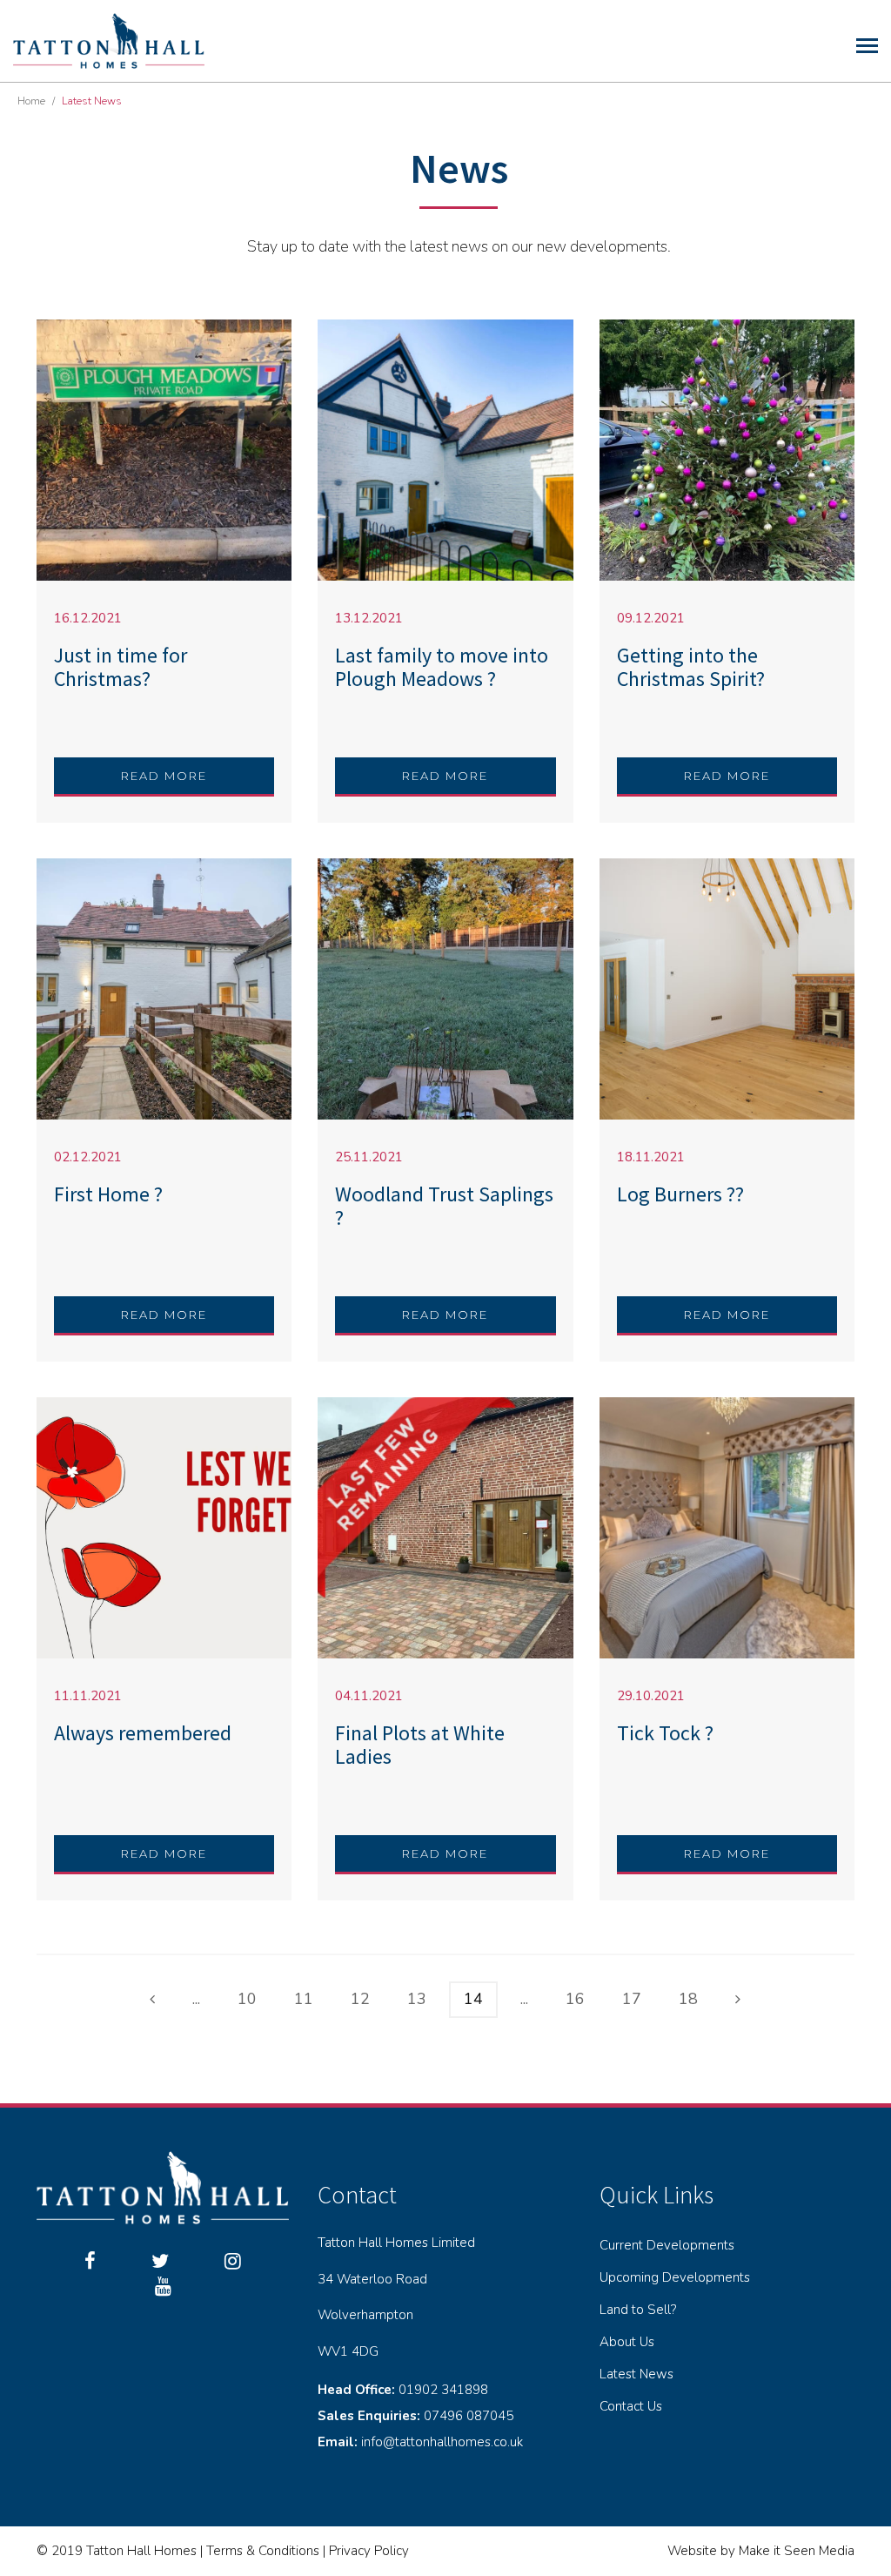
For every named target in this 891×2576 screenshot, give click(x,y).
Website (692, 2551)
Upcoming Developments (675, 2277)
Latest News (636, 2374)
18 (688, 1999)
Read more (164, 776)
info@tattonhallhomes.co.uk (442, 2442)
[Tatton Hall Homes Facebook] (90, 2262)
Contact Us (631, 2406)
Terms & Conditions (263, 2551)
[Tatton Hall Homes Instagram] (233, 2262)
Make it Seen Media (797, 2551)
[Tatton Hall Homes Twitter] (160, 2262)
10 (247, 1999)
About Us (627, 2342)
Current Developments (667, 2245)
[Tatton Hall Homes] (109, 39)
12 (360, 1999)
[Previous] (152, 2000)
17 (632, 1999)
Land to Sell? (638, 2310)
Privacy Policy (369, 2551)
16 (575, 1999)
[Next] (738, 2000)
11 (304, 1999)
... (196, 1999)
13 (417, 1999)
